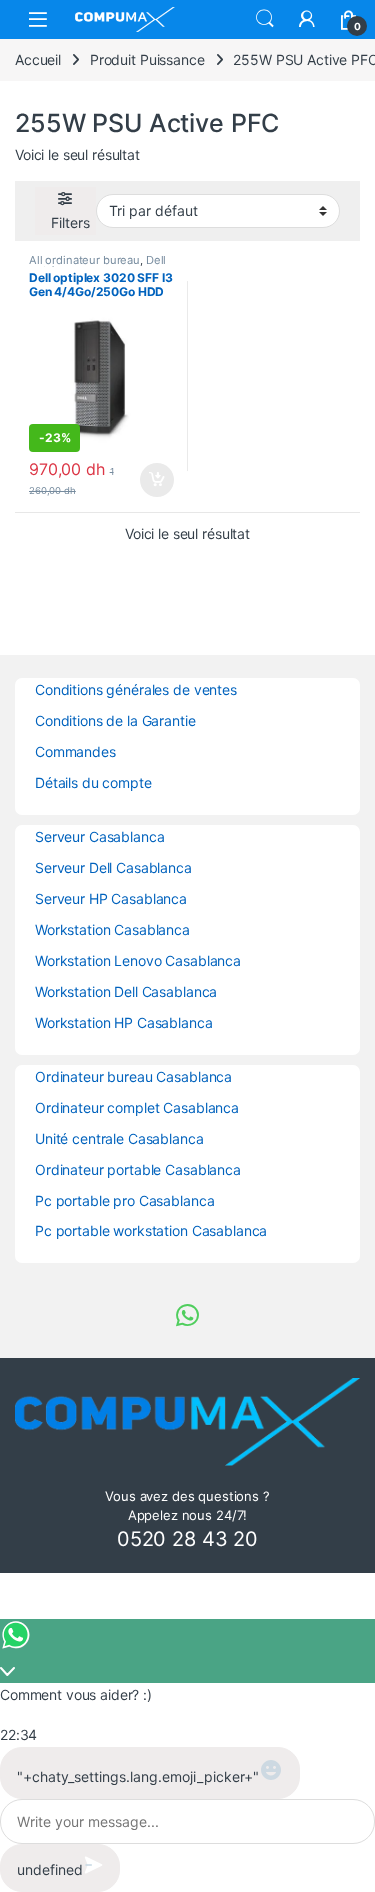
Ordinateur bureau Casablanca (133, 1076)
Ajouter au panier (150, 480)
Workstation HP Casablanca (124, 1022)
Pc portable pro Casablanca (124, 1200)
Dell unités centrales (97, 266)
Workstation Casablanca (112, 929)
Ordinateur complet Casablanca (137, 1107)
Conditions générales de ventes (136, 689)
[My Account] (307, 19)
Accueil (38, 59)
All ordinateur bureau (84, 260)
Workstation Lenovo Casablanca (138, 960)
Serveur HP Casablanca (111, 898)
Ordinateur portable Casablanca (138, 1169)
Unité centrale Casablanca (119, 1138)
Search (265, 19)
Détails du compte (93, 782)
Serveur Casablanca (99, 836)
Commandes (75, 751)
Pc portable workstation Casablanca (151, 1230)
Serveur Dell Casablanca (113, 867)
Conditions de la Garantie (115, 720)
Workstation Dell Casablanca (126, 991)
